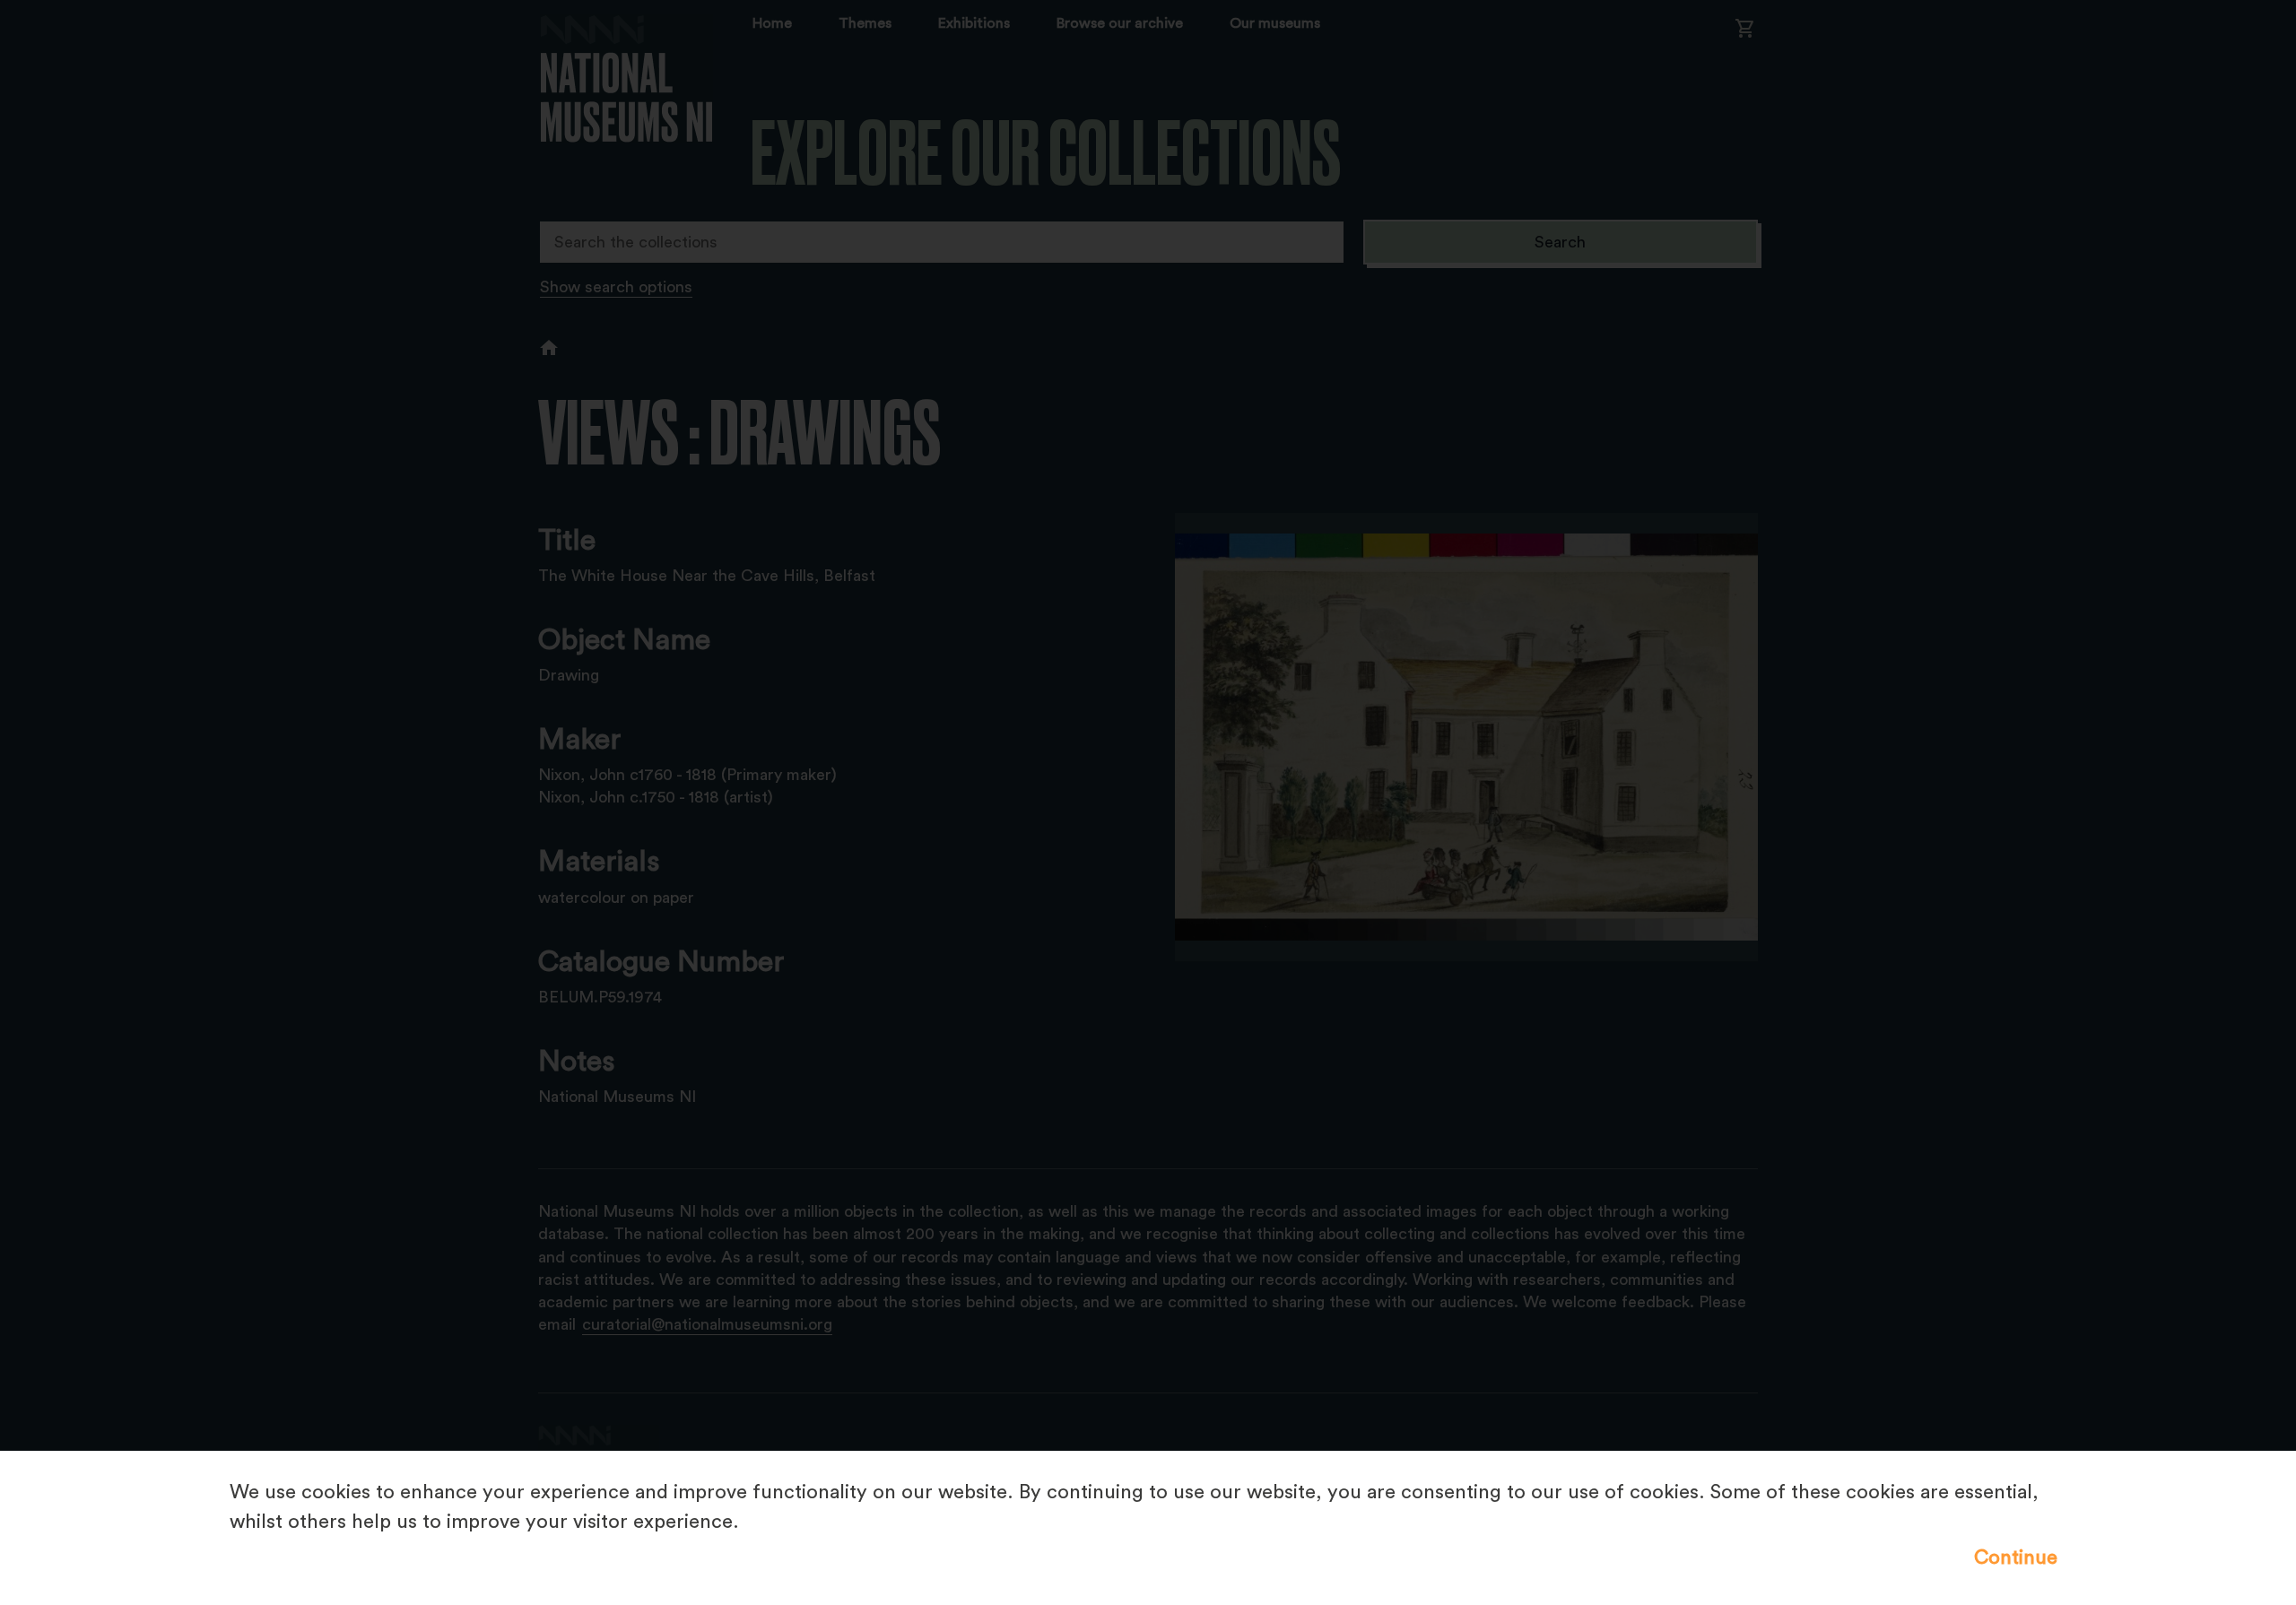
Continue (2016, 1557)
